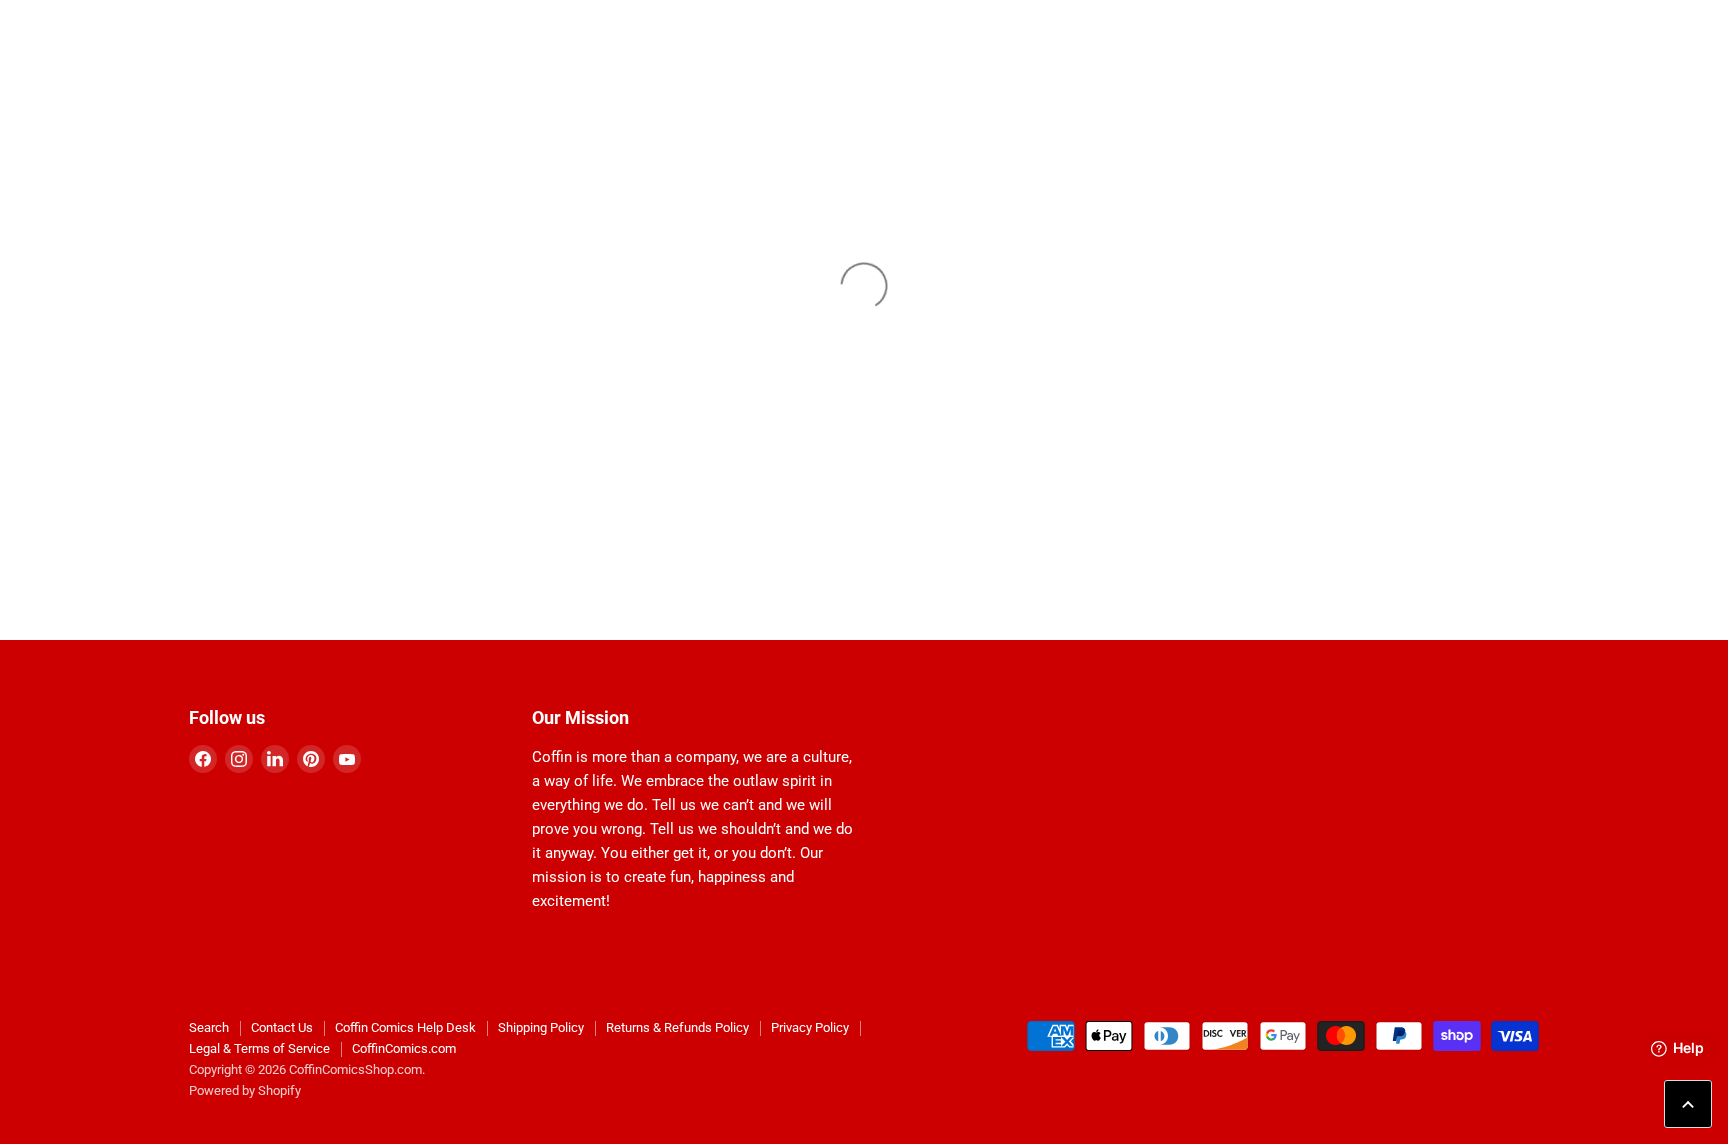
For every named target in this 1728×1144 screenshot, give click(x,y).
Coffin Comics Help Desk (405, 1027)
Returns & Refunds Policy (677, 1027)
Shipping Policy (541, 1027)
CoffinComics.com (404, 1048)
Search (209, 1027)
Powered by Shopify (245, 1090)
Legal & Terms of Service (259, 1048)
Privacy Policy (810, 1027)
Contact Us (282, 1027)
